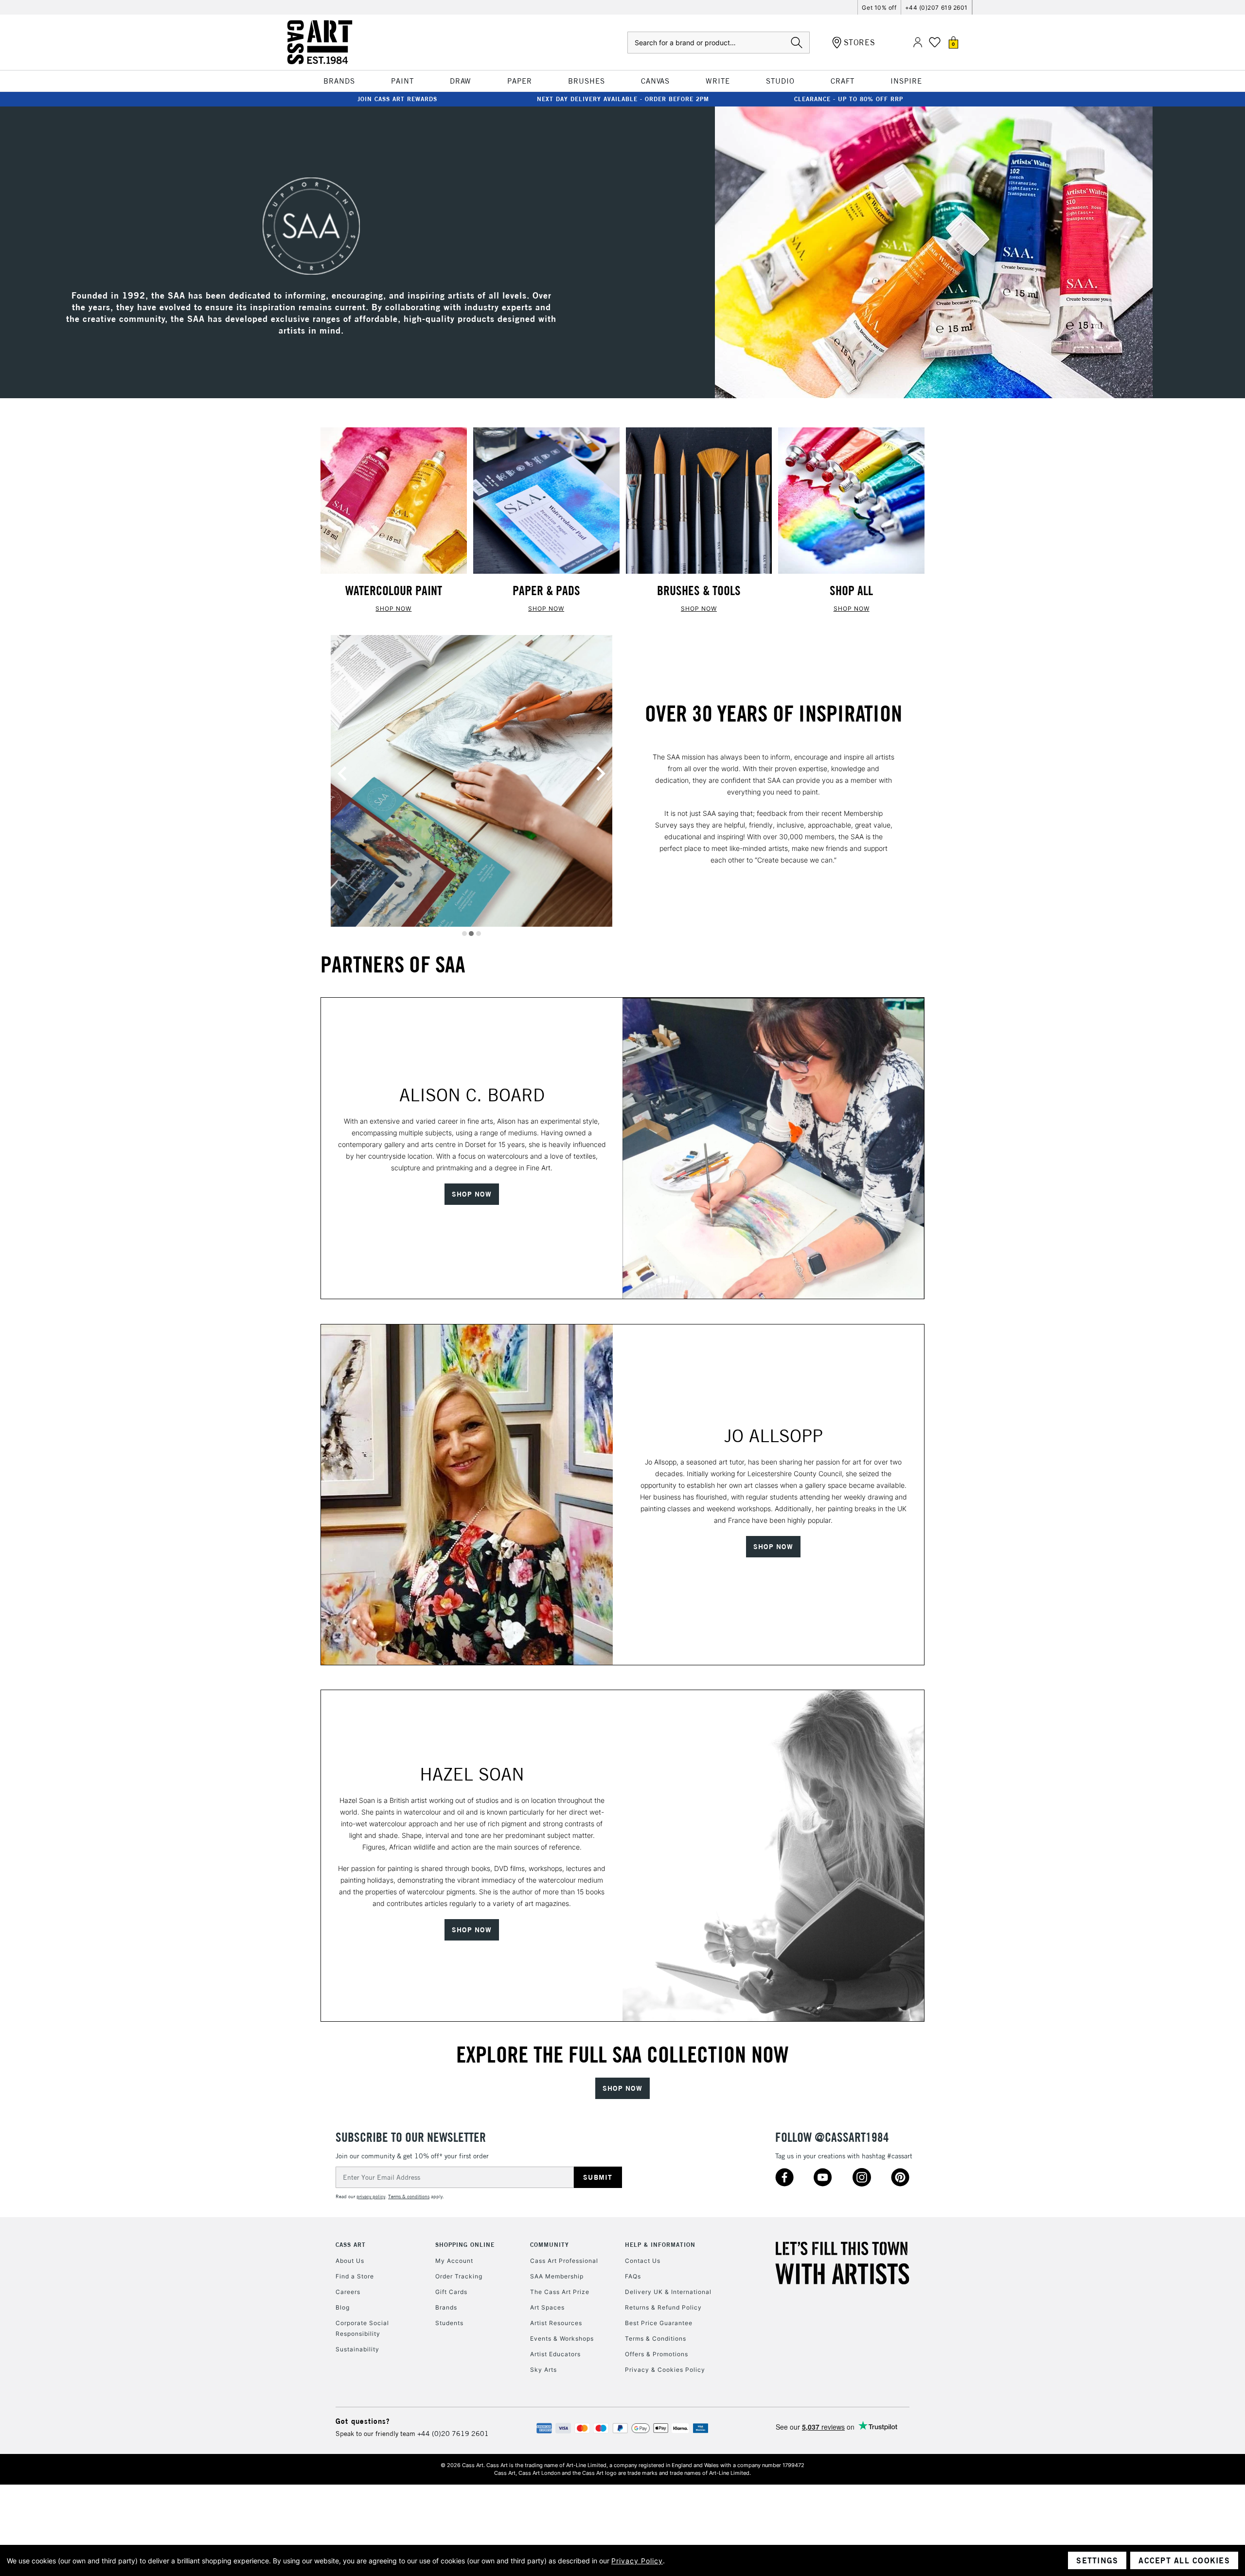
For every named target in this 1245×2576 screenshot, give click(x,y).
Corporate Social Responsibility (362, 2328)
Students (449, 2323)
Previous (342, 774)
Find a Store (355, 2276)
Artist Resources (556, 2323)
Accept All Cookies (1184, 2560)
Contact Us (643, 2261)
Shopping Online (465, 2245)
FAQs (633, 2276)
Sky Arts (543, 2370)
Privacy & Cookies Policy (665, 2370)
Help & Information (660, 2245)
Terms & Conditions (656, 2338)
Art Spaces (547, 2307)
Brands (446, 2307)
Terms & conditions (409, 2197)
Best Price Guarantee (659, 2323)
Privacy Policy (637, 2561)
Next (601, 774)
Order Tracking (459, 2276)
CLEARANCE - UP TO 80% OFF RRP (849, 99)
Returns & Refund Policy (663, 2307)
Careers (348, 2292)
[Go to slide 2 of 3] (471, 934)
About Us (350, 2261)
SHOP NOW (393, 609)
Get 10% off (879, 8)
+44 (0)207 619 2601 (936, 8)
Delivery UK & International (668, 2292)
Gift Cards (451, 2292)
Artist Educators (555, 2354)
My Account (454, 2261)
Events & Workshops (562, 2338)
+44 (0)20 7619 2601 (453, 2434)
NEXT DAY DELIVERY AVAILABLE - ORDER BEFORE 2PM (623, 99)
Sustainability (357, 2349)
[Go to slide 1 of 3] (464, 934)
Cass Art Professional (564, 2261)
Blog (343, 2307)
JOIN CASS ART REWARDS (397, 99)
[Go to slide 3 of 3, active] (479, 934)
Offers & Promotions (657, 2354)
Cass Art (351, 2245)
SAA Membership (557, 2276)
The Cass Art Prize (560, 2292)
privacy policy (371, 2197)
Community (550, 2245)
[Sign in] (918, 43)
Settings (1097, 2560)
